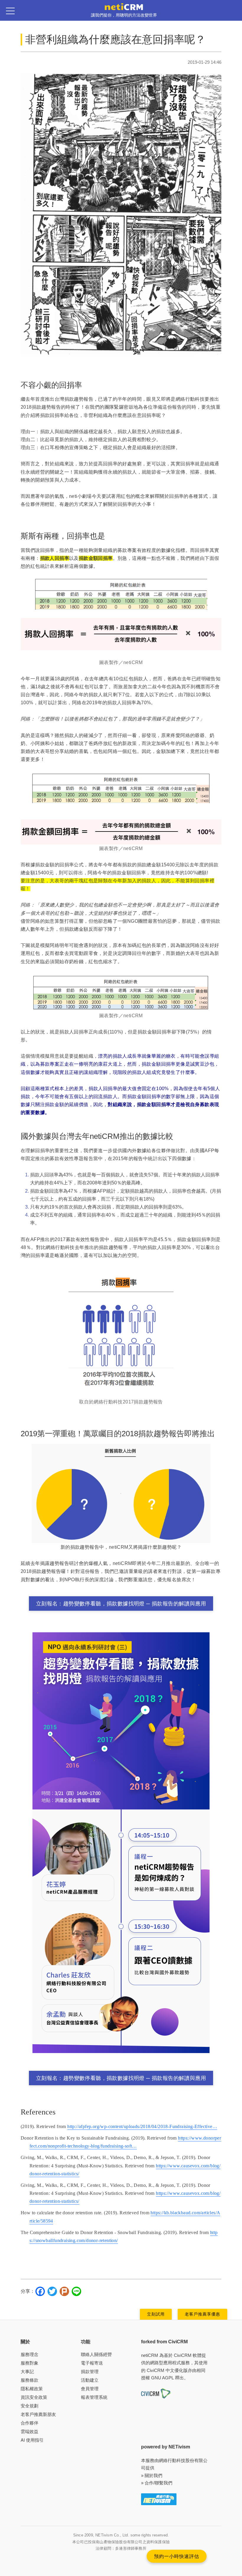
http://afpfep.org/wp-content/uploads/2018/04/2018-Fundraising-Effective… (142, 2126)
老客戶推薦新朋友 (38, 2414)
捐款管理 (90, 2372)
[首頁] (124, 6)
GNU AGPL (162, 2378)
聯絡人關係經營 (96, 2354)
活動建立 (90, 2380)
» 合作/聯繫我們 (157, 2483)
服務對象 (30, 2363)
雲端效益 (30, 2431)
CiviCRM (183, 2355)
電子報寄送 (92, 2363)
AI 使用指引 (32, 2440)
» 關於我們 (152, 2475)
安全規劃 (30, 2406)
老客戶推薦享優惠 (202, 2314)
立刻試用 (156, 2314)
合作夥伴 (30, 2423)
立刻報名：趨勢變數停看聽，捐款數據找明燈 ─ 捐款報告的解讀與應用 (121, 1604)
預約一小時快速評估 (177, 2556)
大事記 (27, 2372)
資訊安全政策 (34, 2397)
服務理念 (30, 2354)
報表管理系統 (94, 2397)
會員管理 (90, 2389)
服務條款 (30, 2380)
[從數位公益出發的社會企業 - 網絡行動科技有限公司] (159, 2499)
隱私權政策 (32, 2389)
